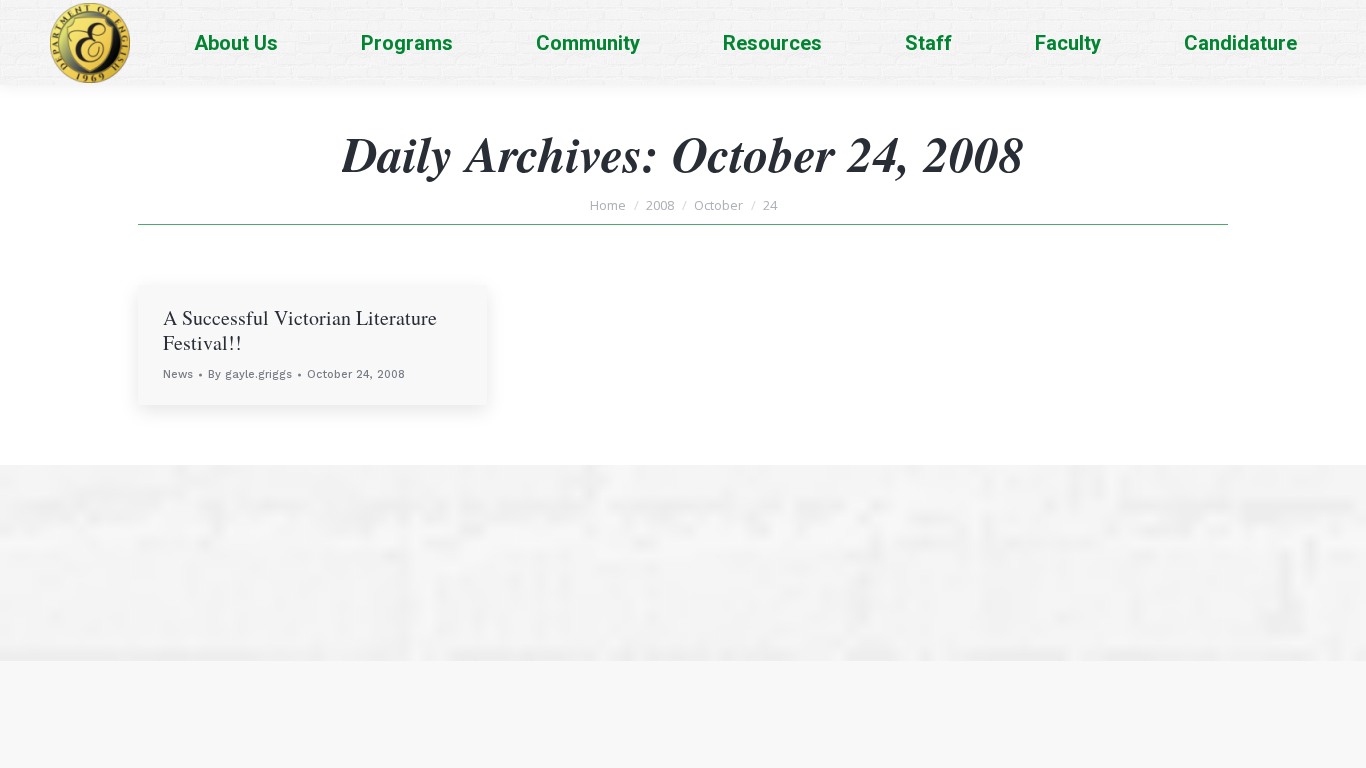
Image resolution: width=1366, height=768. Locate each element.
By (250, 374)
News (178, 374)
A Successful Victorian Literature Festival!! (300, 330)
